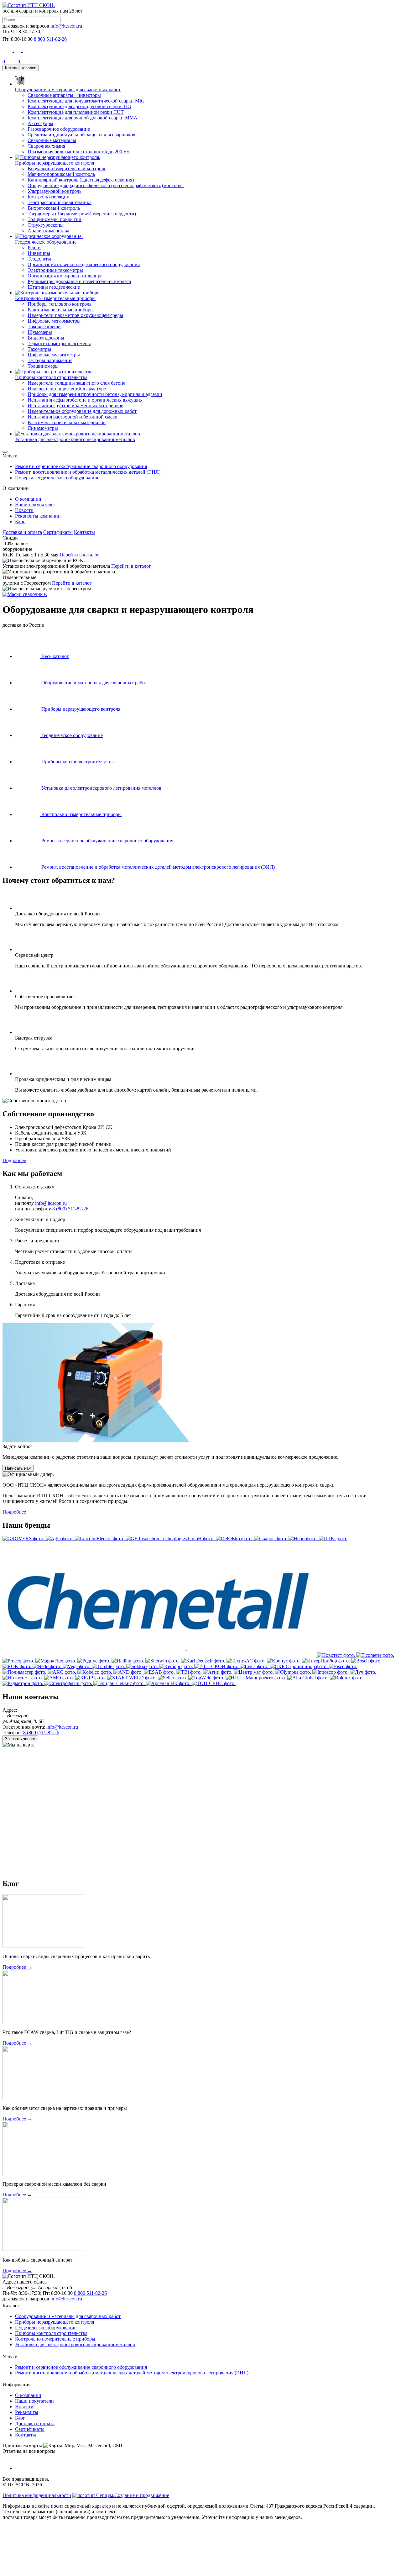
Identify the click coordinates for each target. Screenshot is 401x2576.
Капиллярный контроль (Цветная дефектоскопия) (81, 180)
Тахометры (39, 349)
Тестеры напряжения (50, 360)
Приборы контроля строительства (51, 2333)
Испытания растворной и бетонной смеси (73, 417)
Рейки (34, 248)
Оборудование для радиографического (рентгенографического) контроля (106, 185)
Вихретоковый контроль (54, 208)
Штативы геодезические (54, 287)
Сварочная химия (46, 146)
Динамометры (43, 428)
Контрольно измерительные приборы (55, 2339)
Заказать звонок (20, 1739)
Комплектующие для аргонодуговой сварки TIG (79, 106)
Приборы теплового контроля (60, 304)
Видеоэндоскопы (46, 338)
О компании (28, 499)
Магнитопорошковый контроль (61, 174)
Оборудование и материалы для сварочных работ (68, 2316)
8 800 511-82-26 (90, 2293)
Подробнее (14, 1160)
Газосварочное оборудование (59, 129)
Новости (24, 510)
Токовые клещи (44, 327)
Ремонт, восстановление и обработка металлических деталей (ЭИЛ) (88, 472)
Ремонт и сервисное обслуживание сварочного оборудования (81, 466)
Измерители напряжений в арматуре (67, 389)
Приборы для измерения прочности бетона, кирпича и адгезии (95, 394)
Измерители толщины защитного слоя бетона (76, 383)
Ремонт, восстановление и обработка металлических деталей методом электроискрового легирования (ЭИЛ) (132, 2373)
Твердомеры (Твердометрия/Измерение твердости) (82, 214)
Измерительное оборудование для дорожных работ (82, 411)
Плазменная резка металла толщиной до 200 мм (79, 152)
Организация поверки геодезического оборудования (84, 264)
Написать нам (18, 1468)
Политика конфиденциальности (37, 2495)
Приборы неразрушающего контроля (55, 2322)
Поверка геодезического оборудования (57, 478)
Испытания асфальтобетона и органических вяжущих (85, 400)
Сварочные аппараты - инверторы (64, 95)
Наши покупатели (34, 505)
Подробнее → (17, 1967)
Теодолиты (39, 259)
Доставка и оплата (22, 532)
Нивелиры (39, 253)
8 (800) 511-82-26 (70, 1209)
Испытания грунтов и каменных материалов (76, 406)
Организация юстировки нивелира (65, 276)
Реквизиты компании (38, 516)
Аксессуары (40, 123)
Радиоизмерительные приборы (61, 310)
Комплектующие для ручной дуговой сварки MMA (83, 118)
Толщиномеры (43, 366)
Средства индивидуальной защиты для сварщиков (81, 135)
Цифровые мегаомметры (54, 321)
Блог (20, 522)
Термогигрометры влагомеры (59, 343)
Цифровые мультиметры (54, 355)
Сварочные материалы (52, 140)
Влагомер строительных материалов (67, 422)
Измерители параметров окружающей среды (75, 315)
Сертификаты (58, 532)
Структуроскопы (46, 225)
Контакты (84, 532)
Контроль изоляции (49, 197)
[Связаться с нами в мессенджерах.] (49, 2571)
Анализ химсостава (48, 231)
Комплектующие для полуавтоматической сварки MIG (86, 101)
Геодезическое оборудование (46, 2328)
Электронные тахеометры (55, 270)
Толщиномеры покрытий (55, 219)
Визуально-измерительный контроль (67, 169)
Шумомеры (40, 332)
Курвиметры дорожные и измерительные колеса (79, 281)
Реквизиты (27, 2412)
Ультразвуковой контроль (55, 191)
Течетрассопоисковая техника (60, 202)
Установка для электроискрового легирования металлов (75, 2344)
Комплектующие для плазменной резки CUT (76, 112)
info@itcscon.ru (66, 26)
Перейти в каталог (79, 555)
